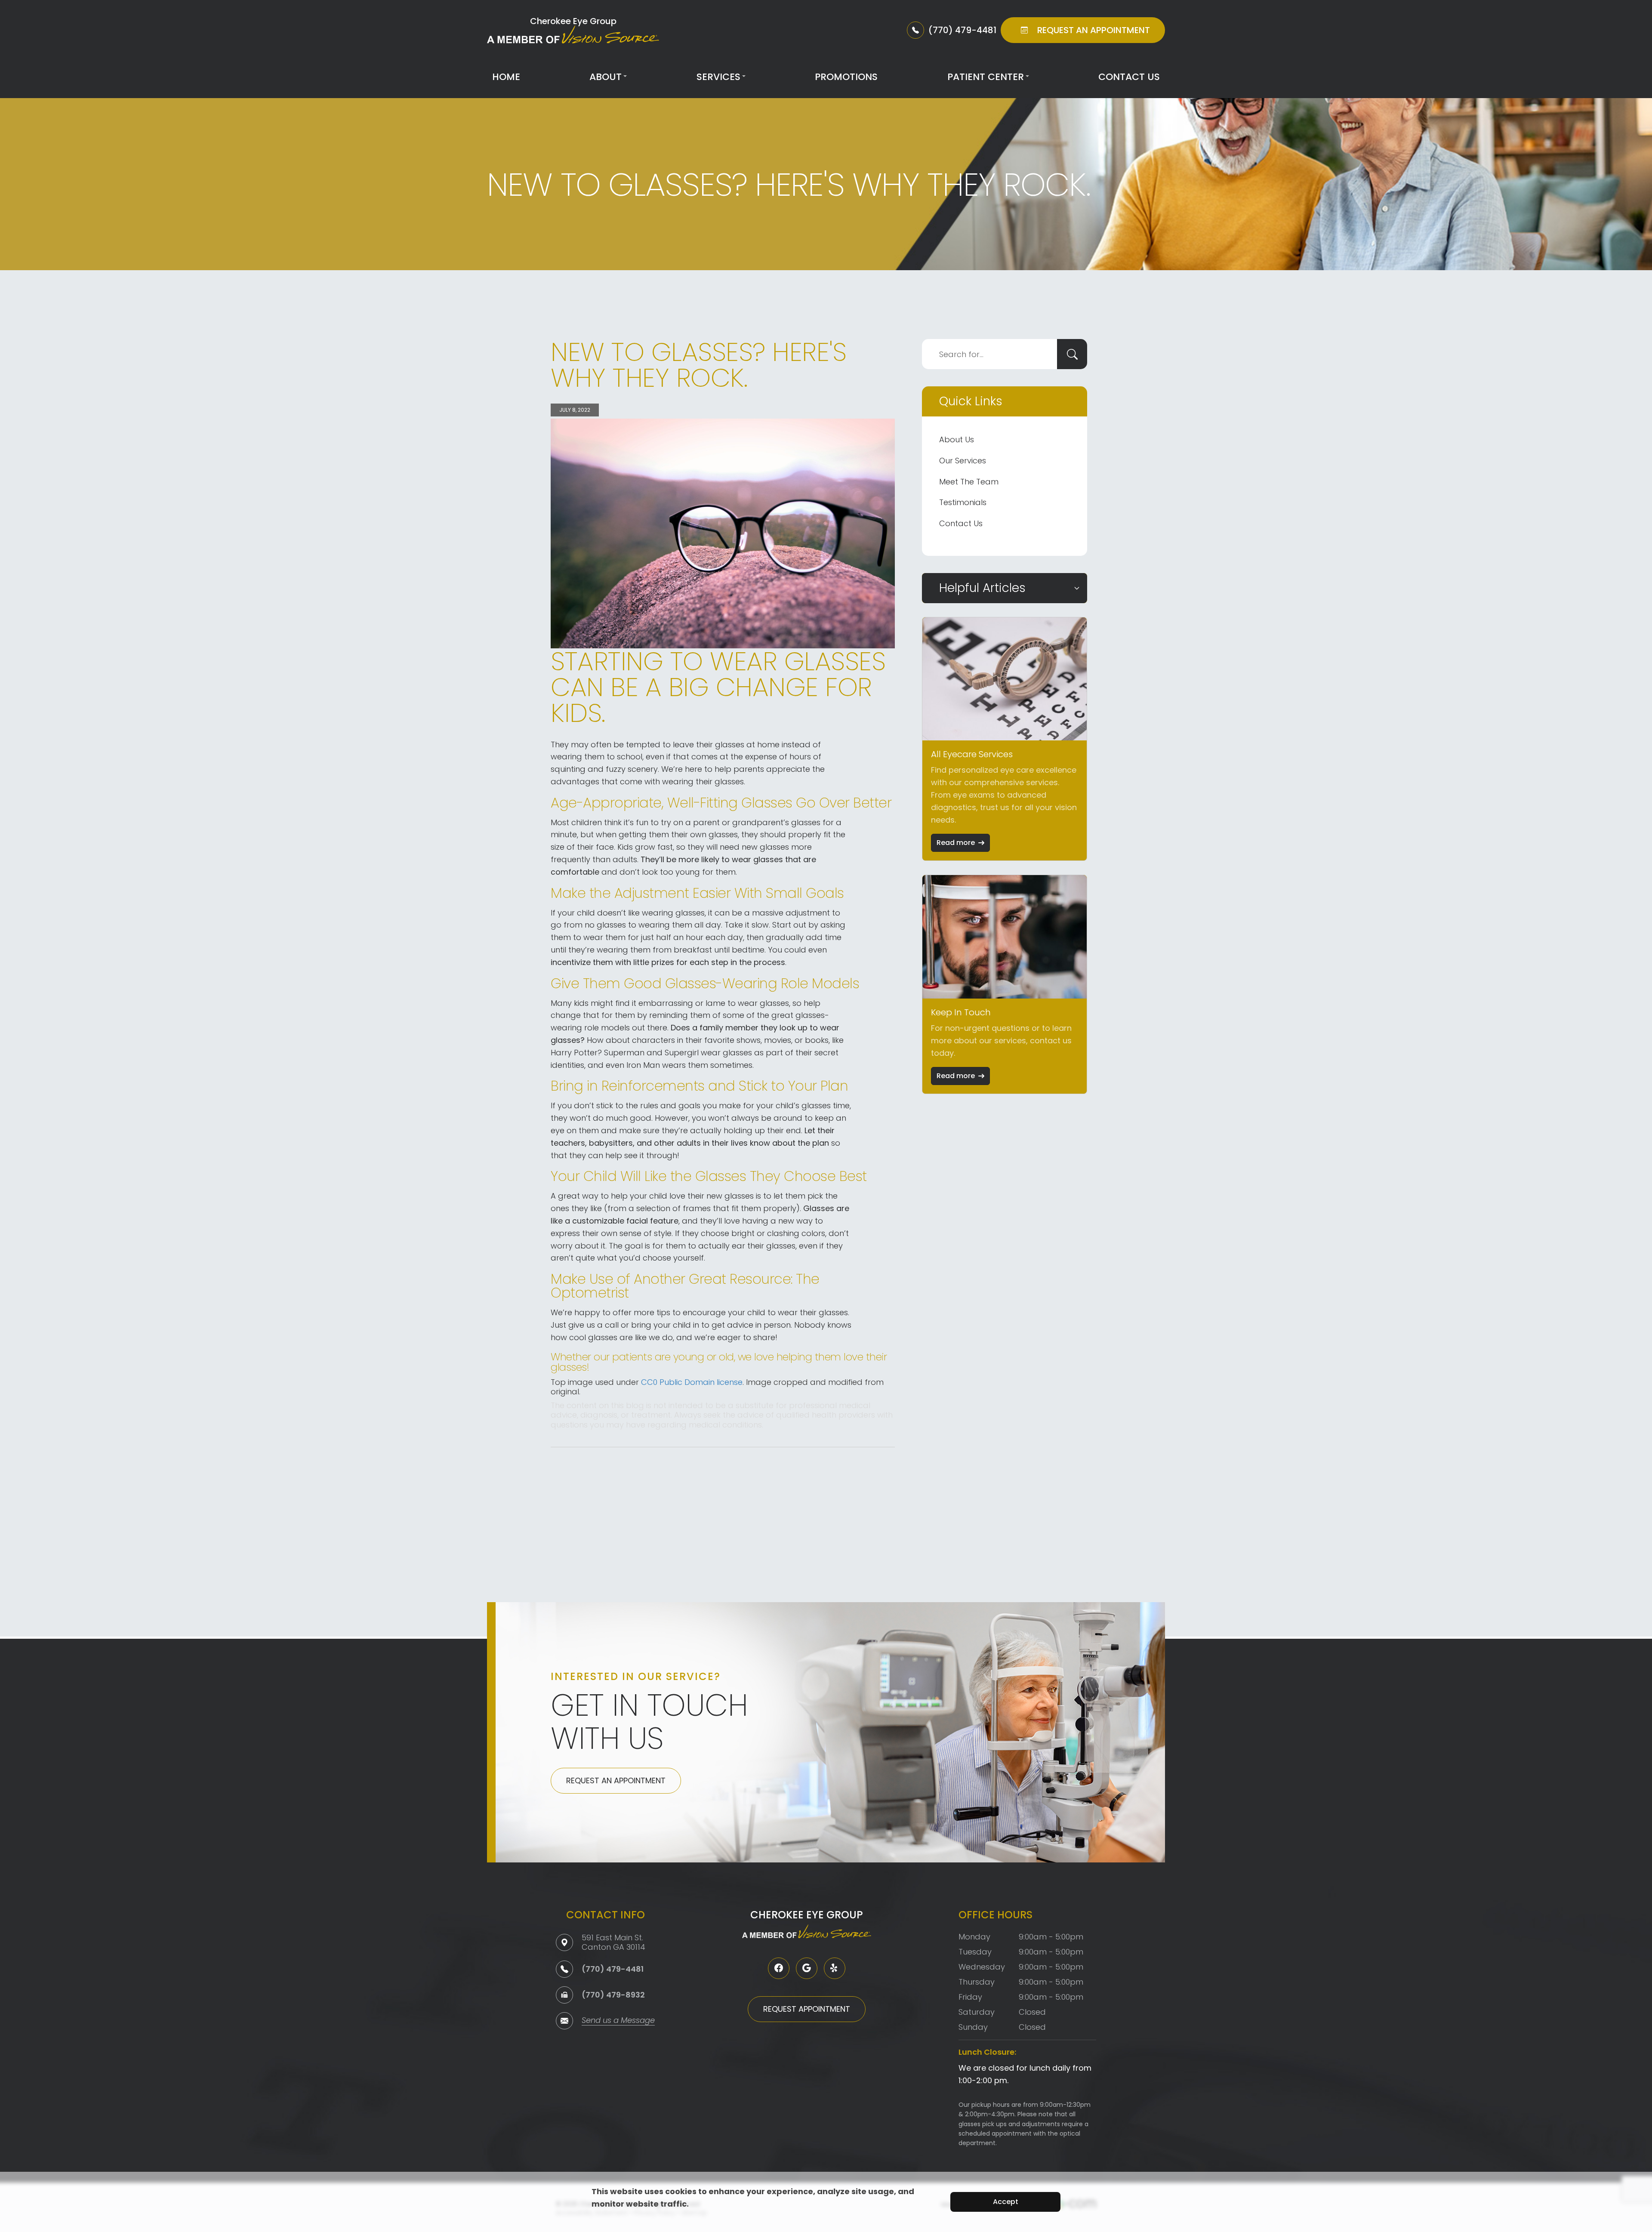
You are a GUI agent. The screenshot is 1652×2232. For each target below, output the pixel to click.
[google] (807, 1968)
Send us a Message (618, 2021)
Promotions (846, 77)
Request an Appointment (616, 1780)
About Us (957, 439)
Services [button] (718, 77)
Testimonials (963, 502)
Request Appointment (807, 2009)
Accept (1006, 2202)
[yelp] (835, 1968)
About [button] (606, 77)
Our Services (963, 461)
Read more (956, 843)
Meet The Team (969, 482)
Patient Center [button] (986, 77)
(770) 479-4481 (613, 1969)
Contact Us (1129, 77)
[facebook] (779, 1968)
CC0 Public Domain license (692, 1382)
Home (506, 77)
